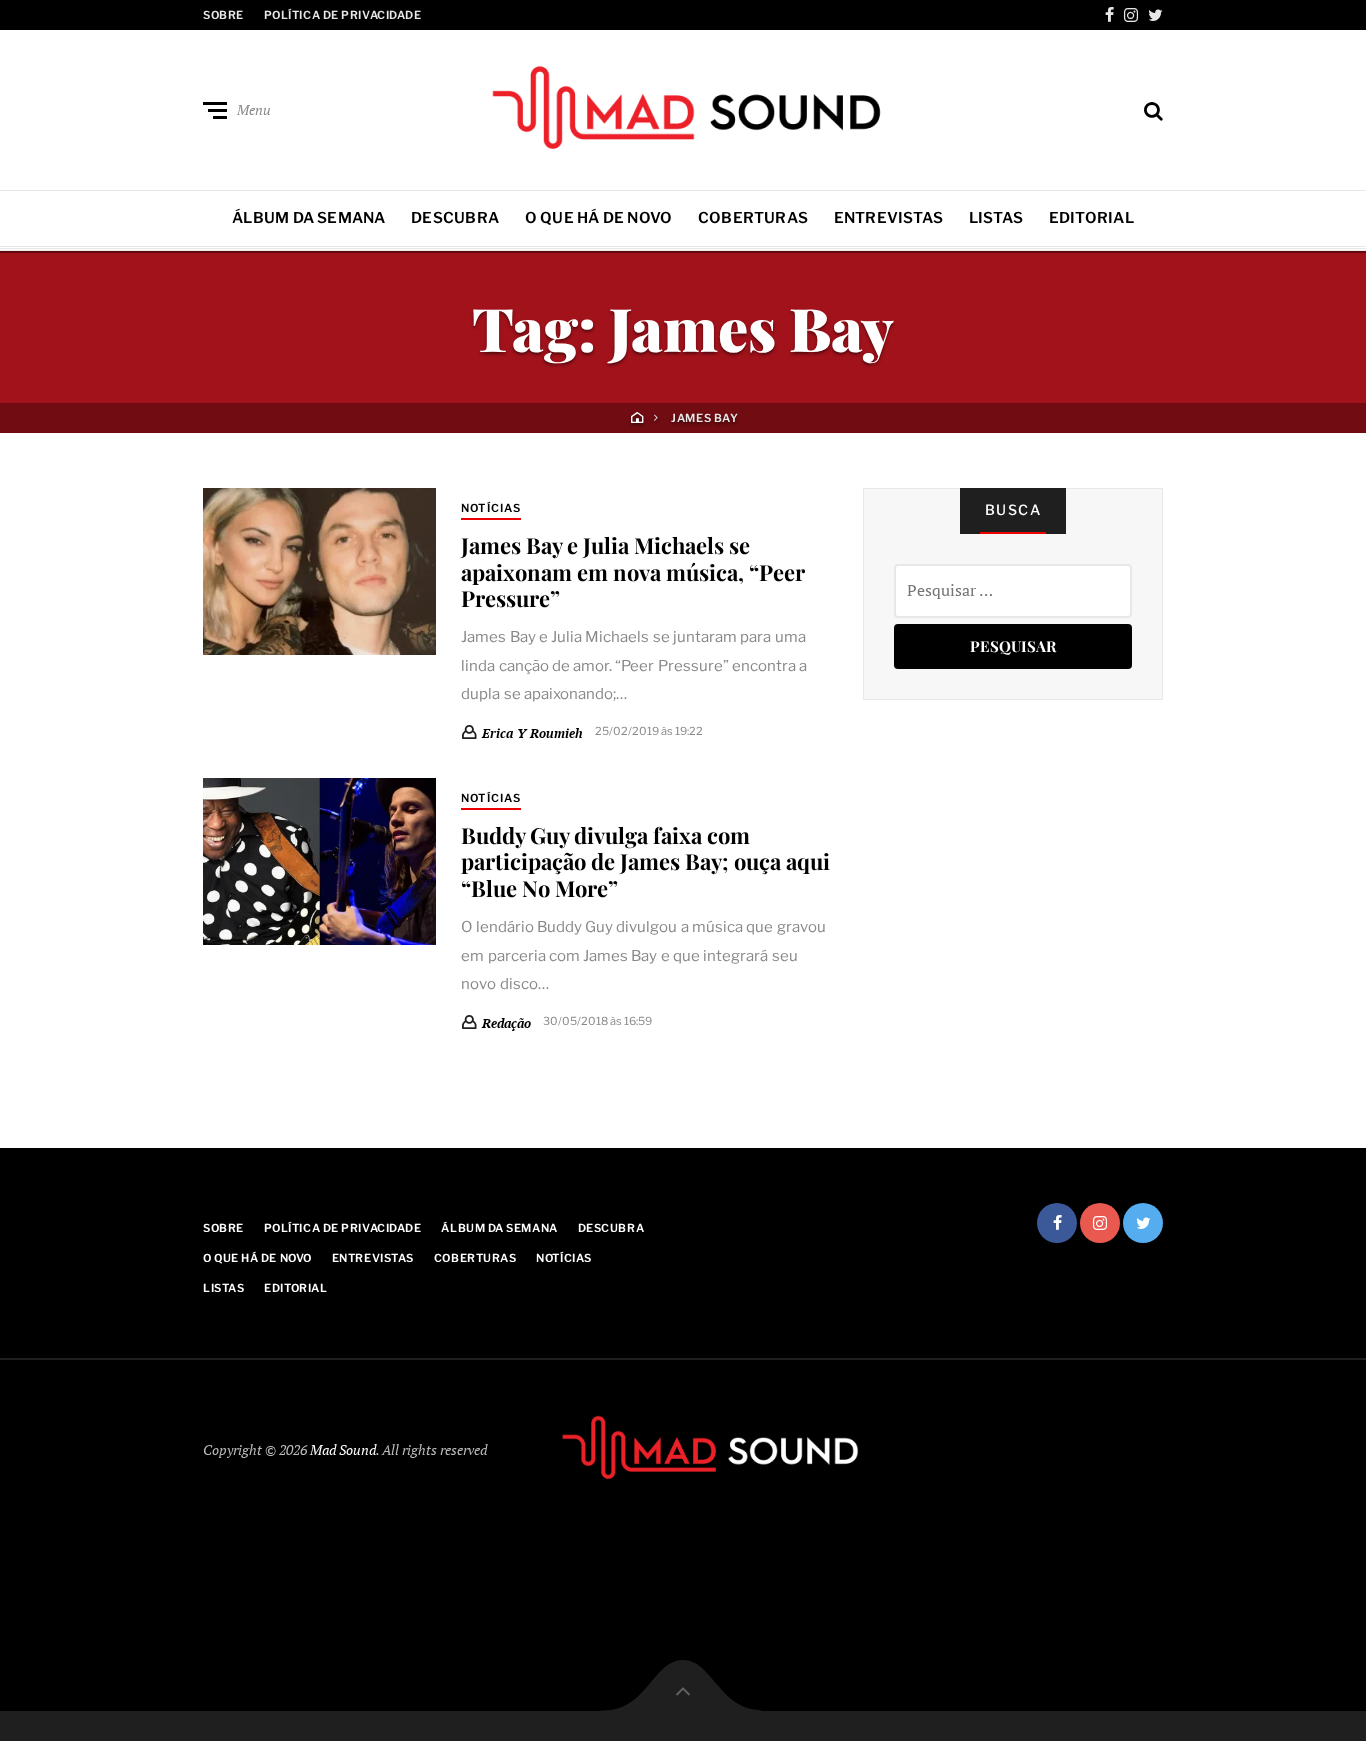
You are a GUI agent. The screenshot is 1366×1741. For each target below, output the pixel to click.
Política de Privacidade (343, 15)
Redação (506, 1023)
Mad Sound (343, 1449)
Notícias (491, 508)
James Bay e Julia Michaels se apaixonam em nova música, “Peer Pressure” (633, 571)
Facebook (1109, 15)
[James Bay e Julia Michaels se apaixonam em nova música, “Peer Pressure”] (319, 571)
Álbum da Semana (308, 218)
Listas (996, 218)
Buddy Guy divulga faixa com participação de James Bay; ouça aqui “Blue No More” (645, 861)
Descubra (455, 218)
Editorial (1091, 218)
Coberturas (753, 218)
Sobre (223, 15)
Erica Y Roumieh (532, 733)
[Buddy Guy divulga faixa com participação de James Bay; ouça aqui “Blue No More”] (319, 861)
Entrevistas (888, 218)
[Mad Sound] (683, 106)
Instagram (1131, 15)
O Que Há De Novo (599, 218)
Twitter (1155, 15)
